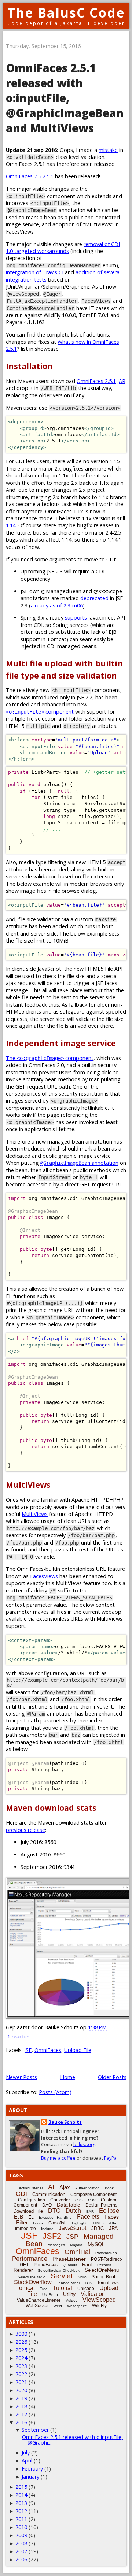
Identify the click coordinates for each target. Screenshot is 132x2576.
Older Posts (112, 2077)
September (35, 2430)
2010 (21, 2527)
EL (31, 2217)
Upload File (78, 2050)
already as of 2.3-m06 (57, 605)
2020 (21, 2390)
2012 (21, 2511)
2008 (21, 2543)
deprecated (94, 598)
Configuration (32, 2200)
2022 (21, 2374)
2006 (21, 2559)
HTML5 (98, 2223)
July (26, 2452)
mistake (108, 150)
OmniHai (77, 2252)
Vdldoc (71, 2300)
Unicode (86, 2289)
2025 (21, 2350)
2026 (21, 2342)
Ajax (65, 2187)
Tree (44, 2289)
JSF (28, 2050)
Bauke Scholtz (65, 2122)
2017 (21, 2414)
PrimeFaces (46, 2265)
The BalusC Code (66, 13)
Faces (112, 2217)
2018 (21, 2406)
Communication (49, 2194)
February (32, 2469)
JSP (72, 2237)
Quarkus (70, 2265)
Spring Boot (103, 2277)
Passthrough (106, 2253)
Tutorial (63, 2288)
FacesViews (44, 1576)
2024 (21, 2358)
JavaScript (72, 2228)
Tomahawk (108, 2283)
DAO (47, 2205)
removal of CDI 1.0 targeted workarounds (63, 248)
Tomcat (25, 2288)
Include (47, 2229)
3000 (21, 2334)
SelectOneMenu (102, 2270)
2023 (21, 2366)
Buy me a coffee (58, 2158)
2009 (21, 2535)
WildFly (99, 2306)
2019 (21, 2398)
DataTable (69, 2205)
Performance (30, 2259)
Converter (60, 2200)
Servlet (62, 2276)
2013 (21, 2503)
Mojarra (76, 2245)
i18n (113, 2223)
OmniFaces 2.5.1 (30, 176)
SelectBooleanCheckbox (59, 2270)
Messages (56, 2245)
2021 (21, 2382)
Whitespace (77, 2306)
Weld (58, 2306)
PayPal (111, 2158)
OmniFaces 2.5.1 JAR (101, 381)
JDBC (98, 2228)
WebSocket (37, 2306)
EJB (19, 2217)
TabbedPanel (68, 2283)
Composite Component (93, 2194)
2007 (21, 2551)
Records (104, 2265)
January (30, 2477)
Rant (87, 2265)
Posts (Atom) (55, 2092)
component (40, 712)
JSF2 (52, 2236)
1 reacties (19, 2036)
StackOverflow (33, 2282)
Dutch (73, 2211)
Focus (38, 2223)
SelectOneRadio (32, 2277)
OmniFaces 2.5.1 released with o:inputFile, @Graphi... (72, 2440)
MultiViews (35, 1514)
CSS (79, 2200)
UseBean (50, 2295)
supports (76, 618)
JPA (113, 2228)
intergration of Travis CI (35, 272)
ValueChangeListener (39, 2300)
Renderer (23, 2270)
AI (51, 2187)
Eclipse (109, 2211)
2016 (21, 2422)
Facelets (88, 2217)
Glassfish (58, 2223)
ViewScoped (99, 2300)
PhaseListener (69, 2259)
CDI (21, 2194)
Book (109, 2188)
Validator (92, 2294)
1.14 (11, 525)
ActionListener (31, 2188)
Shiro (82, 2277)
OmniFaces (48, 2050)
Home (68, 2077)
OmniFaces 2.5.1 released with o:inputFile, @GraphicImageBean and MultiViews (65, 98)
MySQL (96, 2244)
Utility (69, 2294)
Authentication (87, 2188)
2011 (21, 2519)
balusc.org (84, 2144)
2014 (21, 2495)
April (27, 2460)
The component (50, 1058)
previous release (25, 1830)
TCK (88, 2283)
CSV (92, 2200)
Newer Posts (21, 2077)
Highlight (79, 2223)
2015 (21, 2487)
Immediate (25, 2229)
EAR (90, 2211)
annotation (79, 1163)
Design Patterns (101, 2205)
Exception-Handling (55, 2217)
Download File (28, 2211)
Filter (22, 2222)
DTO (54, 2211)
